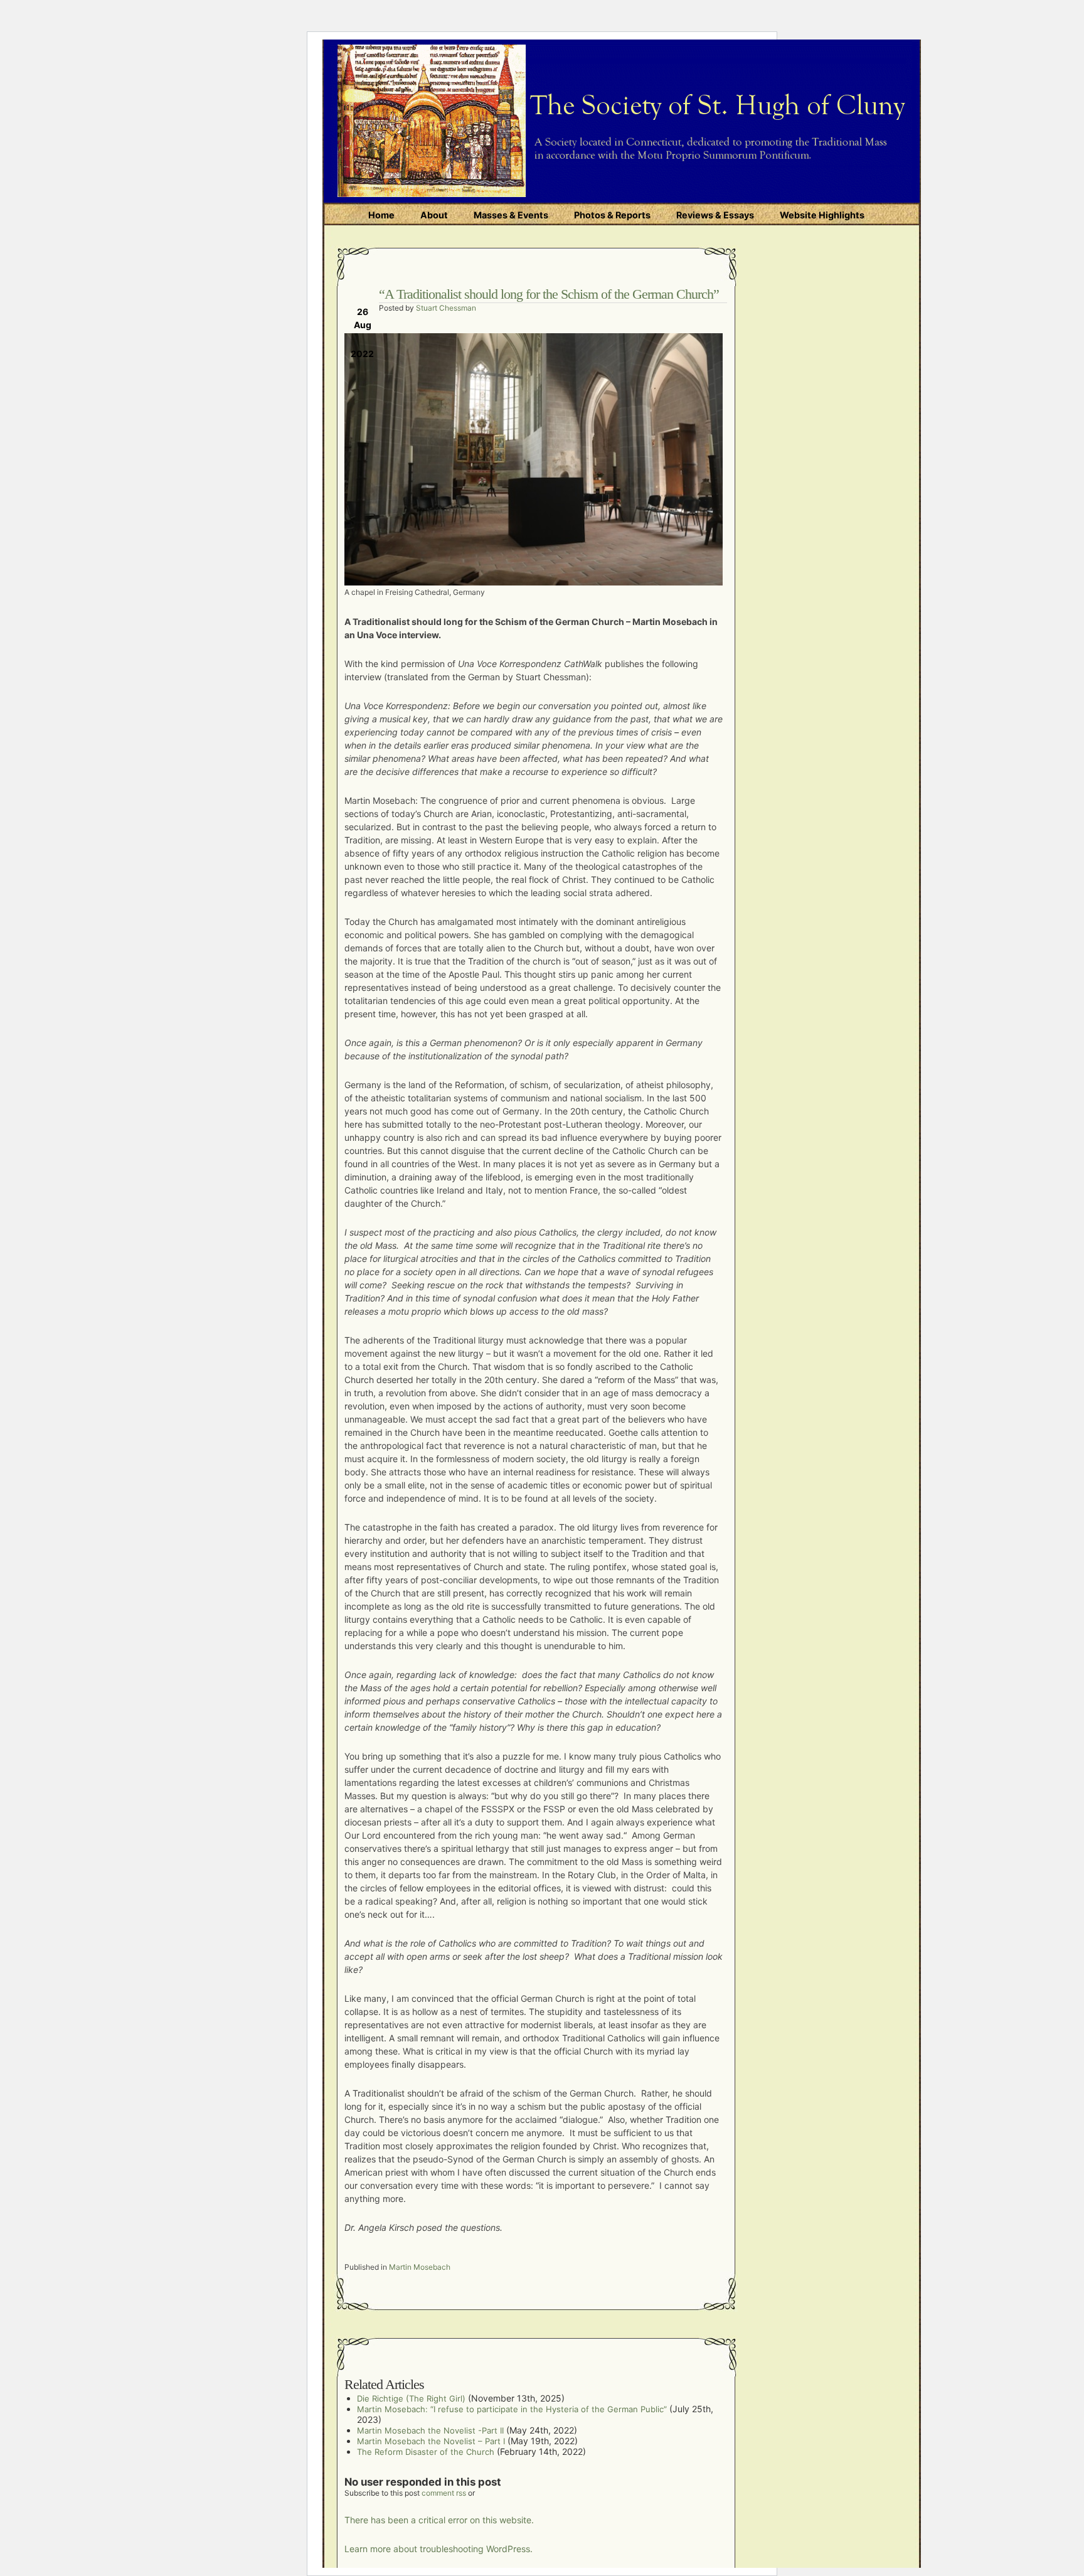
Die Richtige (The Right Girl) (411, 2398)
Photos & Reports (612, 215)
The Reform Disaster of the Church (426, 2452)
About (434, 215)
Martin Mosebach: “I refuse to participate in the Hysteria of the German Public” (512, 2409)
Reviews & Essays (715, 215)
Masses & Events (511, 215)
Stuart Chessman (446, 308)
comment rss (444, 2493)
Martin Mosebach (420, 2267)
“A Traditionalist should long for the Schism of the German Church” (549, 294)
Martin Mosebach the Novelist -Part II (430, 2430)
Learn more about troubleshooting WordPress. (438, 2549)
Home (381, 215)
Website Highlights (822, 215)
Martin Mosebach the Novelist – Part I (431, 2441)
